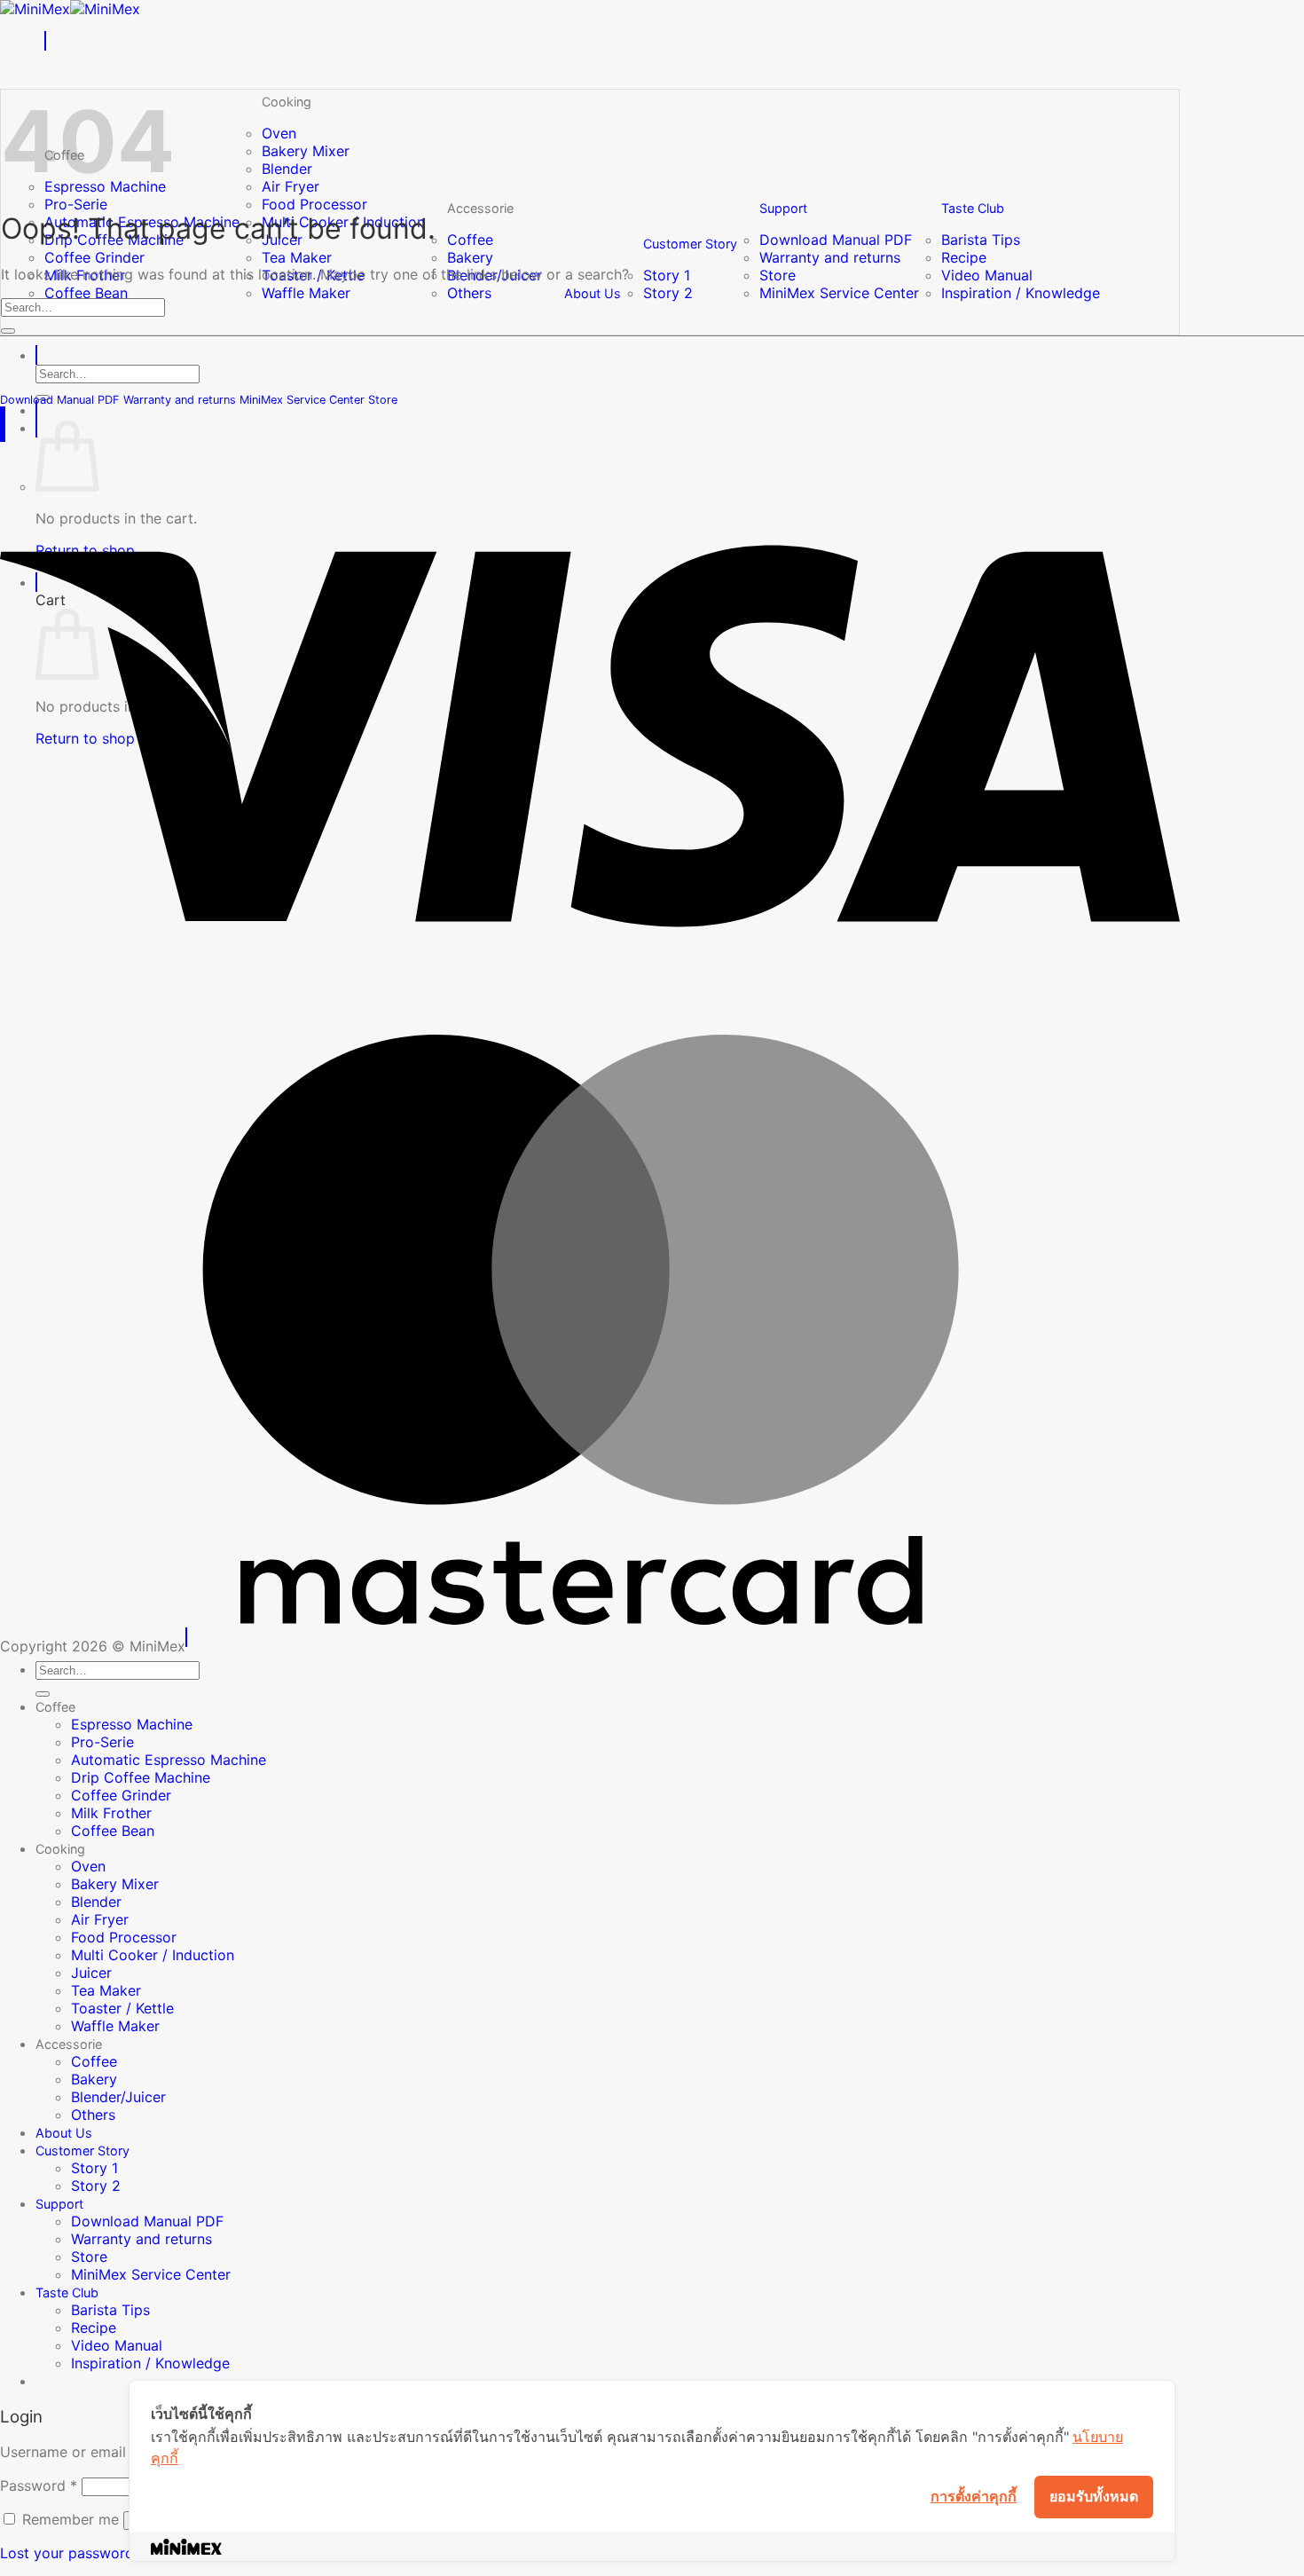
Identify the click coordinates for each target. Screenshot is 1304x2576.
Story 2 (668, 293)
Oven (279, 133)
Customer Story (690, 244)
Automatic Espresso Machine (169, 1760)
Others (469, 293)
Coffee (470, 240)
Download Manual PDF (836, 240)
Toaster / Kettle (122, 2008)
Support (783, 208)
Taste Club (973, 208)
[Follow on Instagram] (3, 416)
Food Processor (314, 204)
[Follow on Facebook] (1, 416)
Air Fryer (291, 186)
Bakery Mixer (306, 151)
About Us (593, 293)
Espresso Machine (132, 1724)
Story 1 (667, 275)
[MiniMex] (70, 9)
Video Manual (987, 275)
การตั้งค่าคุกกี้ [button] (974, 2496)
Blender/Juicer (118, 2097)
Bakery (470, 257)
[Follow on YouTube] (4, 416)
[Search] (36, 355)
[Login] (36, 410)
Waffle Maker (306, 293)
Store (778, 275)
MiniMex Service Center (839, 293)
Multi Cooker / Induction (153, 1955)
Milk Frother (111, 1813)
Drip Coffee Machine (141, 1777)
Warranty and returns (830, 257)
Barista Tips (981, 240)
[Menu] (45, 41)
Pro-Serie (76, 204)
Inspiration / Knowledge (1021, 293)
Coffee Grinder (94, 257)
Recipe (964, 257)
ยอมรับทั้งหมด (1094, 2496)
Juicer (91, 1973)
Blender (287, 169)
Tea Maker (297, 257)
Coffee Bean (86, 293)
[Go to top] (186, 1637)
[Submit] (8, 331)
